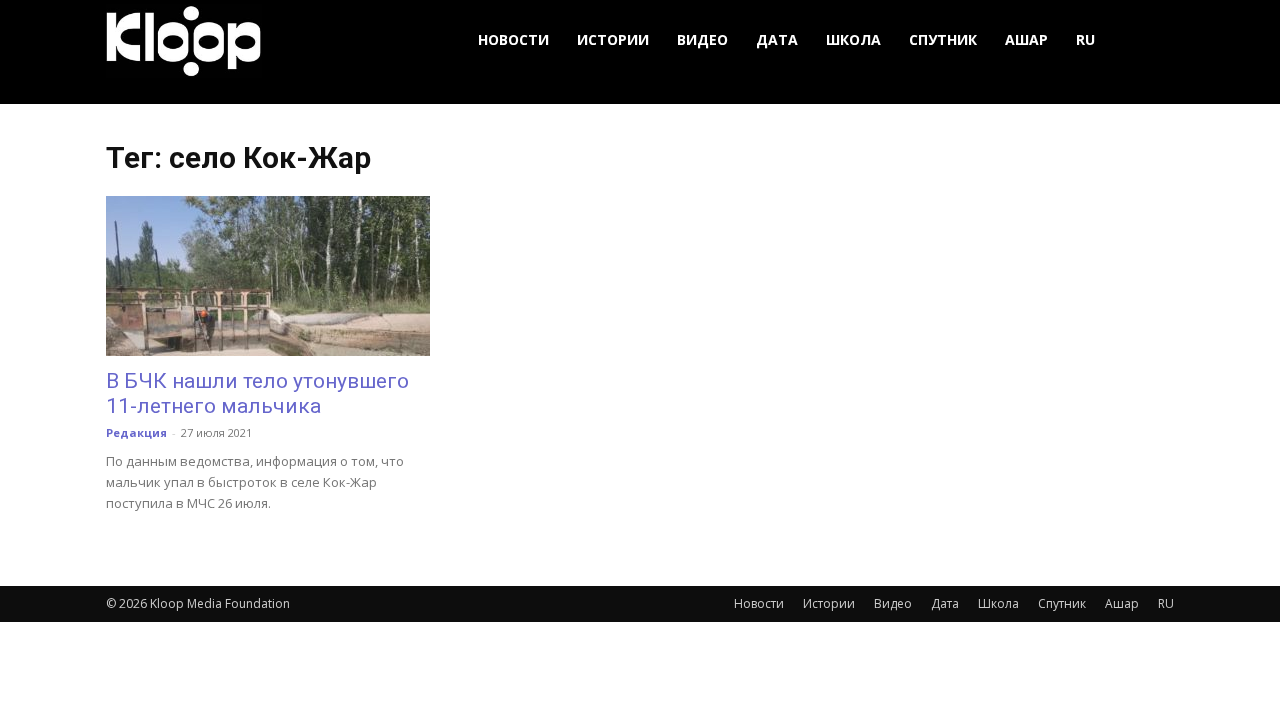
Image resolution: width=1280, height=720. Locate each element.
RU (1085, 39)
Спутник (943, 39)
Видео (702, 39)
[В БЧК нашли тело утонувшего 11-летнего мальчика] (268, 276)
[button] (1150, 40)
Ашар (1026, 39)
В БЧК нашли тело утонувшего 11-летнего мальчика (257, 393)
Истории (613, 39)
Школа (853, 39)
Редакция (136, 432)
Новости (513, 39)
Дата (777, 39)
